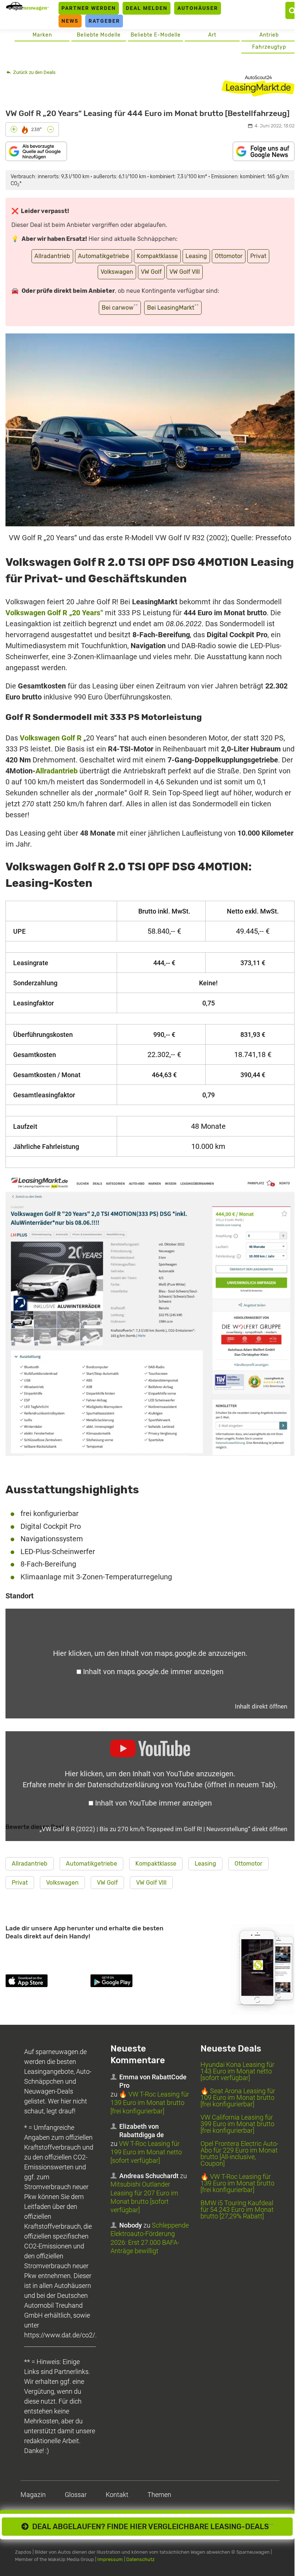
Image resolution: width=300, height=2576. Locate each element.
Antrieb (269, 35)
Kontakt (117, 2495)
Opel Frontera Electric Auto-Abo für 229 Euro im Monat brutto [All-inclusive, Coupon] (239, 2153)
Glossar (76, 2495)
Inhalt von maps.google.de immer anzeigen (153, 1672)
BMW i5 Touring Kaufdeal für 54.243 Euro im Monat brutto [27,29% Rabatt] (237, 2209)
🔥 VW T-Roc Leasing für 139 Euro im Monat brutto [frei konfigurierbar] (150, 2103)
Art (212, 35)
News (70, 21)
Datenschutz (140, 2559)
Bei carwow (120, 307)
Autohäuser (198, 8)
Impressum (110, 2559)
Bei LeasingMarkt (173, 307)
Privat (258, 256)
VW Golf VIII (185, 272)
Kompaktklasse (157, 256)
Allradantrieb (52, 256)
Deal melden (147, 8)
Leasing (196, 256)
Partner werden (89, 8)
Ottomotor (229, 256)
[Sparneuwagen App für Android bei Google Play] (131, 1982)
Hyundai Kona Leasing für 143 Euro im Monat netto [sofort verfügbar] (237, 2071)
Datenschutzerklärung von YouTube (181, 1785)
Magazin (33, 2495)
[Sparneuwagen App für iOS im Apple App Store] (46, 1982)
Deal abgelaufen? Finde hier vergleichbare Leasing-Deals (151, 2527)
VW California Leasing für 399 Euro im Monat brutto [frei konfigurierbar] (237, 2124)
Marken (42, 35)
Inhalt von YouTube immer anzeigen (153, 1803)
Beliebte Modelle (99, 35)
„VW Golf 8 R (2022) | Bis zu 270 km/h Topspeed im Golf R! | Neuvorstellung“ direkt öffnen (163, 1829)
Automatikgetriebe (104, 256)
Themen (159, 2495)
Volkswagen (117, 272)
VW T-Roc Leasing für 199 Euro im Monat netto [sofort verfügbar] (146, 2152)
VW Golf (151, 272)
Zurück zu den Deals (34, 72)
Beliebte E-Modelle (156, 35)
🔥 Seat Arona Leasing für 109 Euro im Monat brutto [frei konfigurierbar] (238, 2097)
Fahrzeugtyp (269, 47)
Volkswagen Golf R (51, 738)
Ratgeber (104, 21)
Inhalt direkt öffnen (261, 1706)
